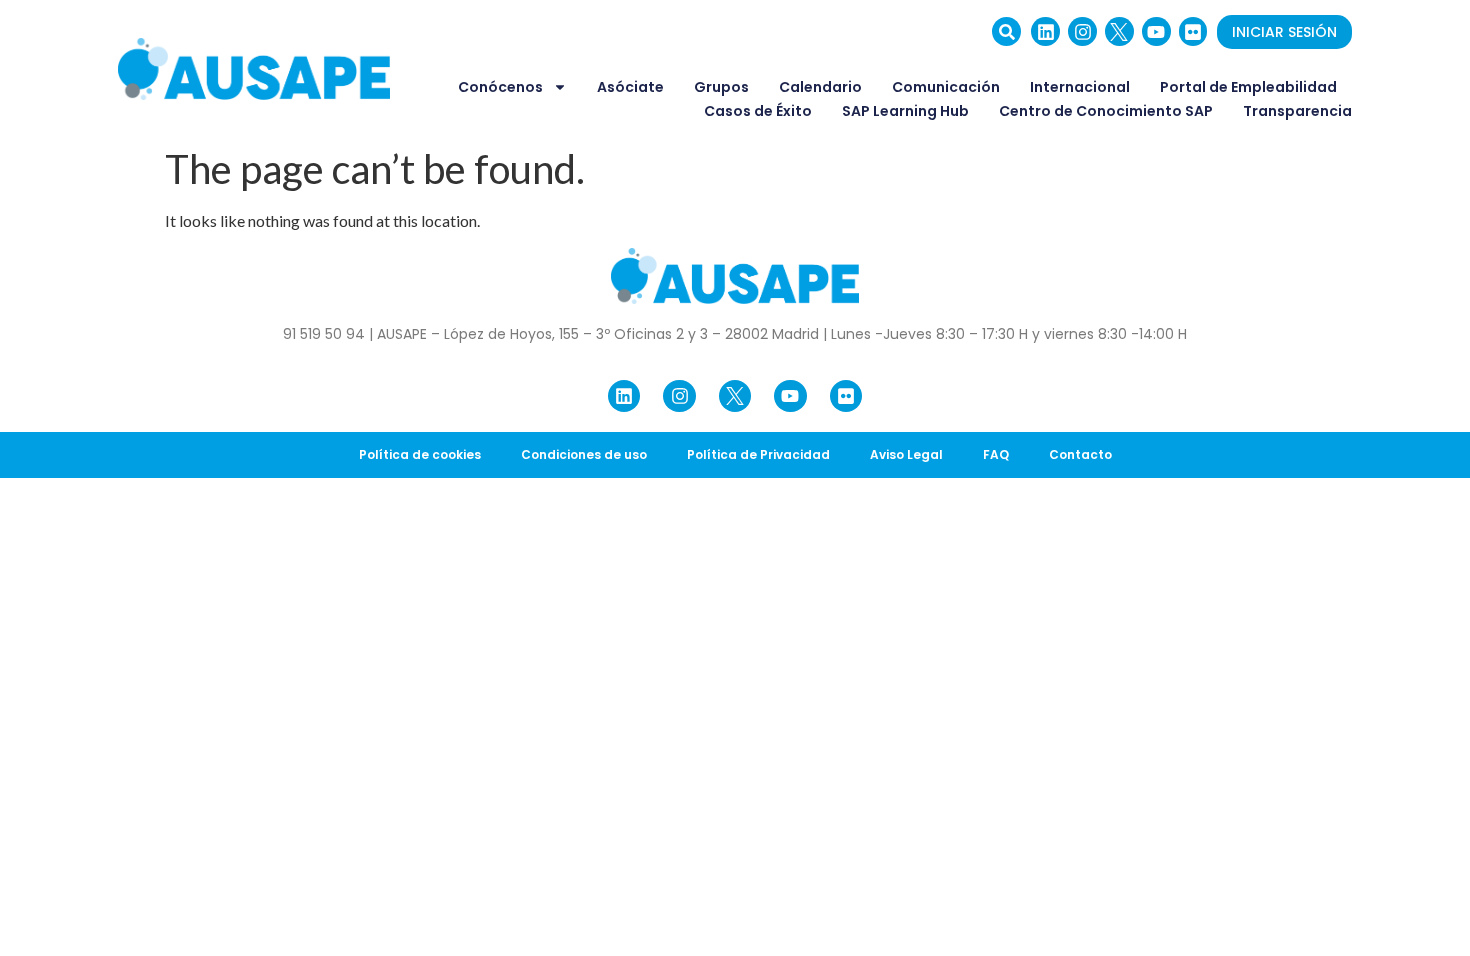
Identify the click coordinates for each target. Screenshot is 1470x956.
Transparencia (1297, 111)
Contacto (1080, 454)
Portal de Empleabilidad (1248, 87)
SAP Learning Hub (905, 111)
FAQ (996, 454)
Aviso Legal (906, 454)
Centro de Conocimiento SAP (1106, 111)
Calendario (820, 87)
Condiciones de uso (584, 454)
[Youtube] (1156, 31)
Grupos (721, 87)
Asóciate (630, 87)
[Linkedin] (1045, 31)
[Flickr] (1193, 31)
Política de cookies (420, 454)
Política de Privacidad (758, 454)
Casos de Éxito (758, 111)
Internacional (1080, 87)
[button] (1006, 31)
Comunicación (946, 87)
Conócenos (500, 87)
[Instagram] (1082, 31)
